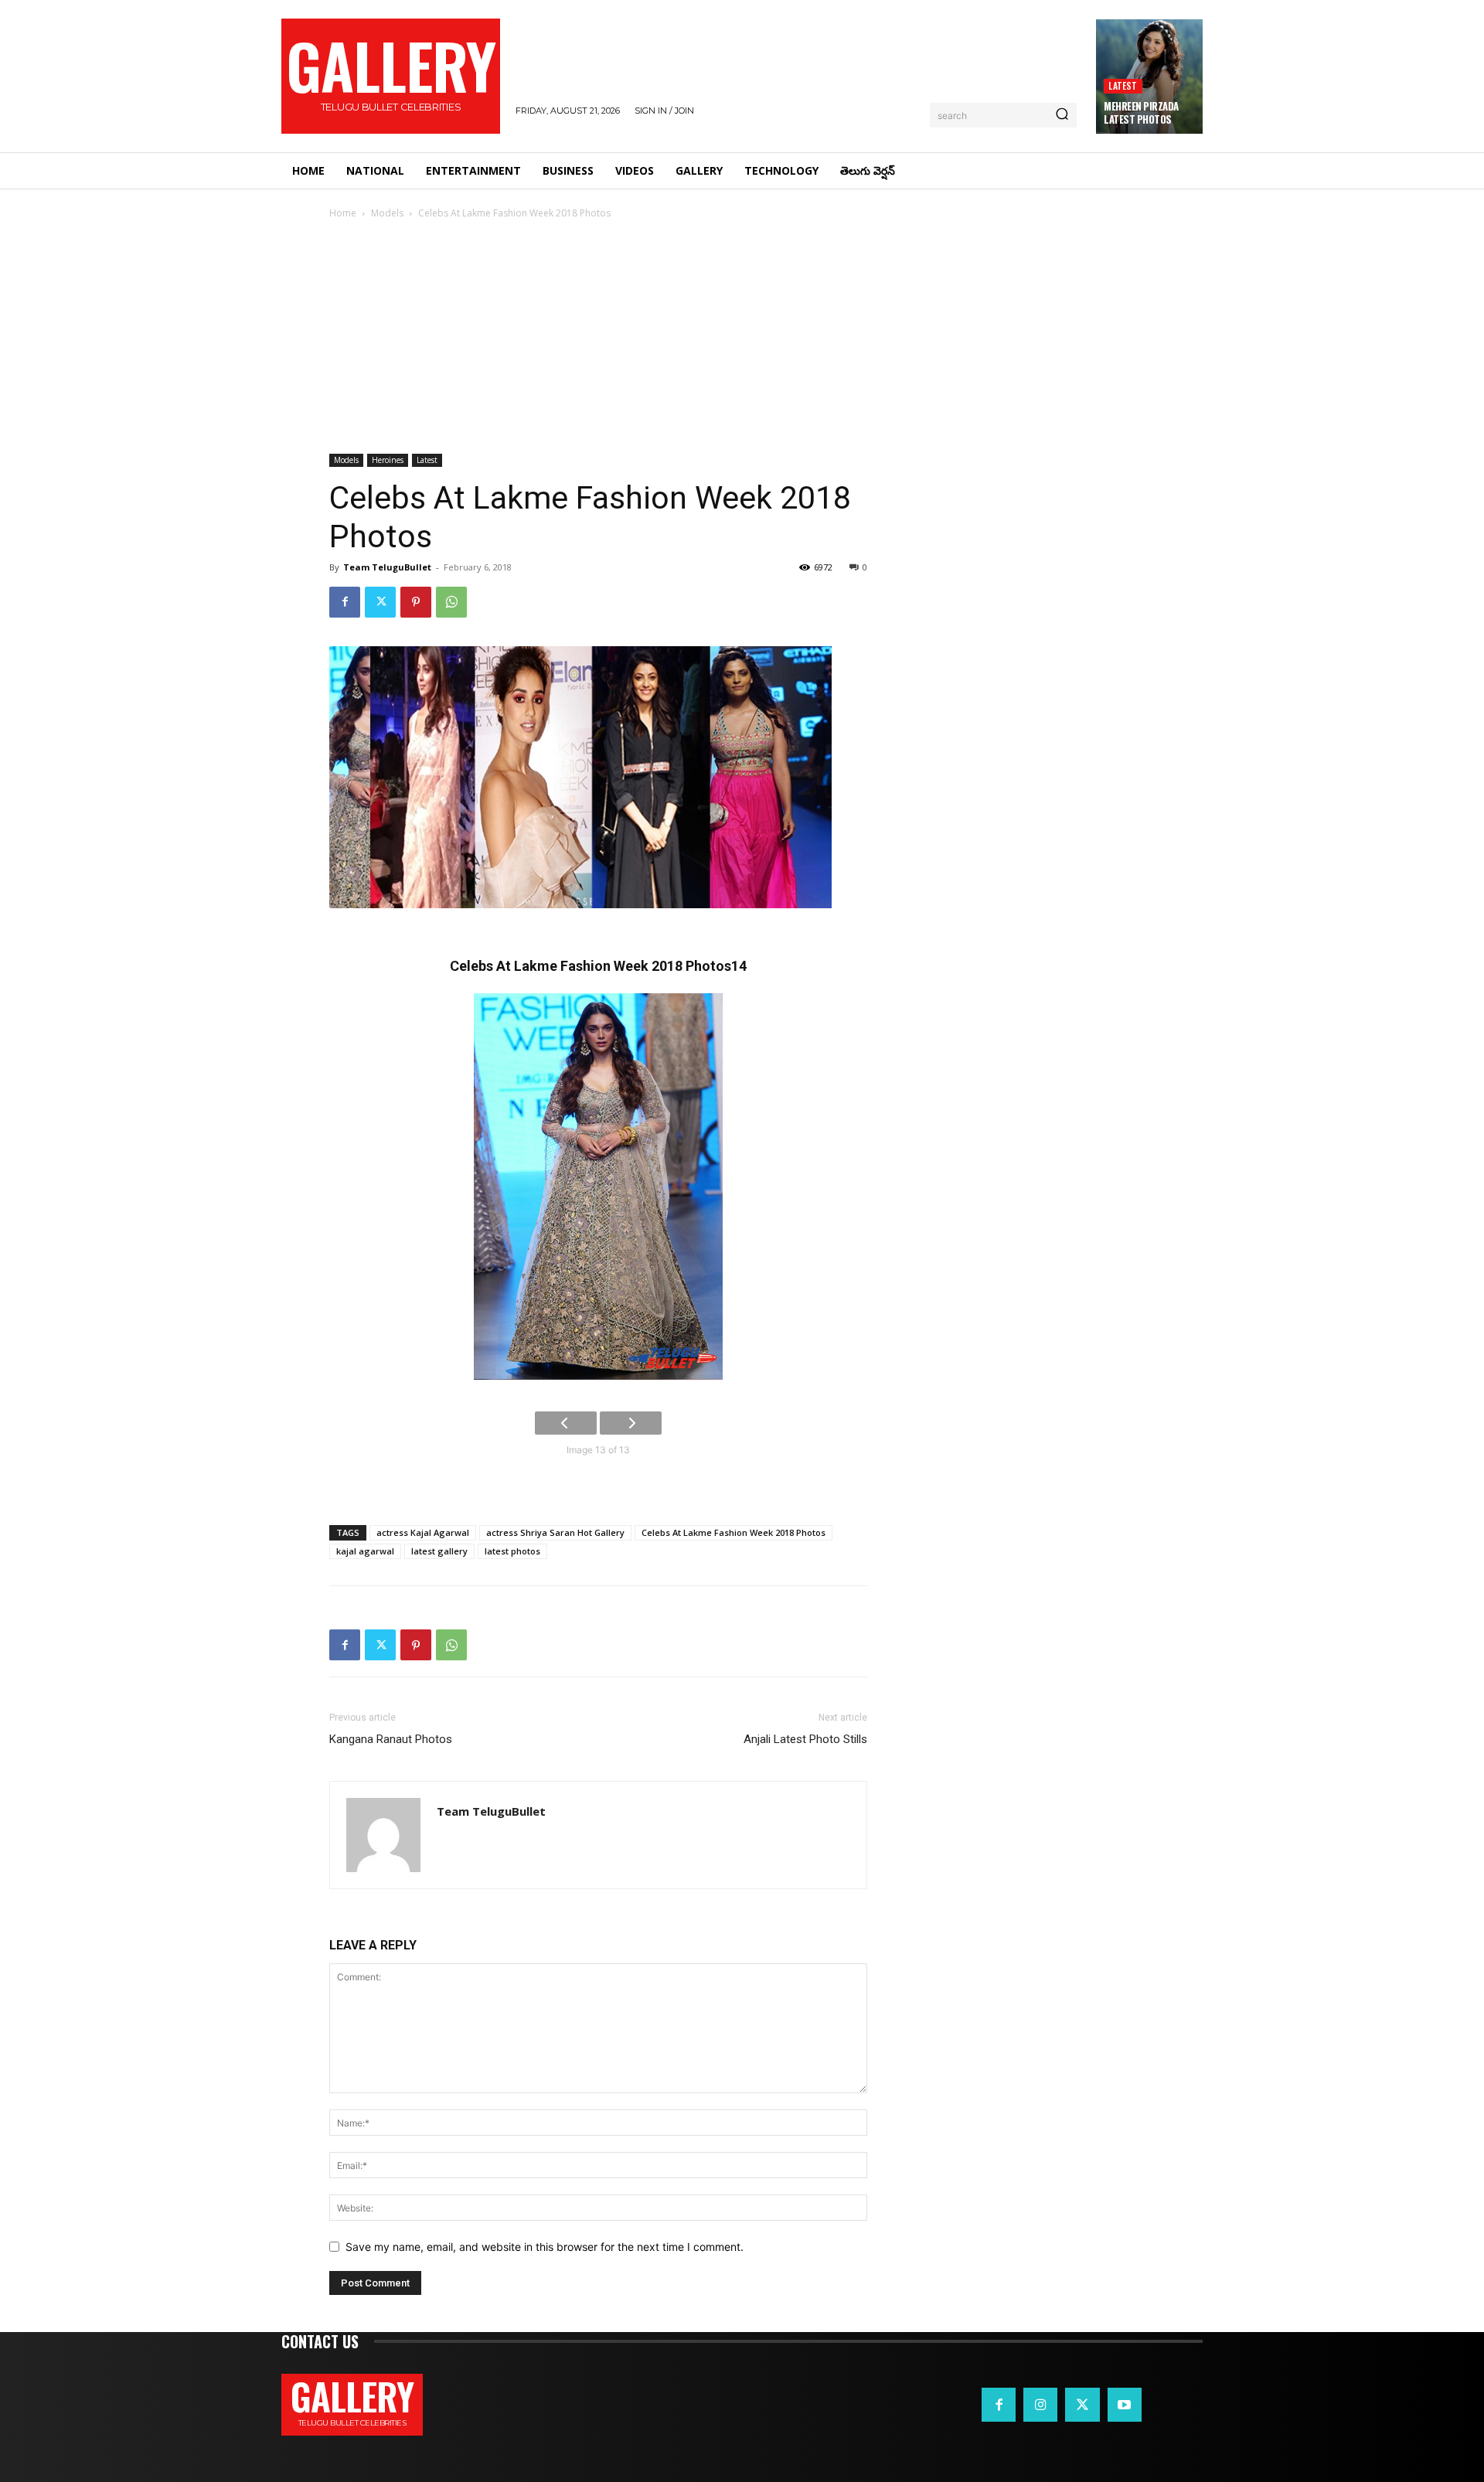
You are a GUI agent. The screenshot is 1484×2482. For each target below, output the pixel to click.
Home (343, 213)
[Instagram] (1040, 2405)
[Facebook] (345, 602)
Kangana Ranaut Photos (391, 1739)
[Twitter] (380, 602)
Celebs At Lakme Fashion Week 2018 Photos (733, 1532)
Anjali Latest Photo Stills (805, 1739)
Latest (1123, 85)
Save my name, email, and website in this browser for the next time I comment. (545, 2247)
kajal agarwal (365, 1551)
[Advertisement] (742, 338)
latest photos (512, 1551)
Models (387, 213)
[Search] (1062, 115)
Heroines (388, 460)
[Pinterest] (416, 602)
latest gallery (439, 1551)
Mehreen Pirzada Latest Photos (1141, 112)
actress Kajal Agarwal (423, 1532)
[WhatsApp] (451, 602)
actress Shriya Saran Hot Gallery (555, 1532)
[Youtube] (1125, 2405)
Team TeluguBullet (387, 567)
